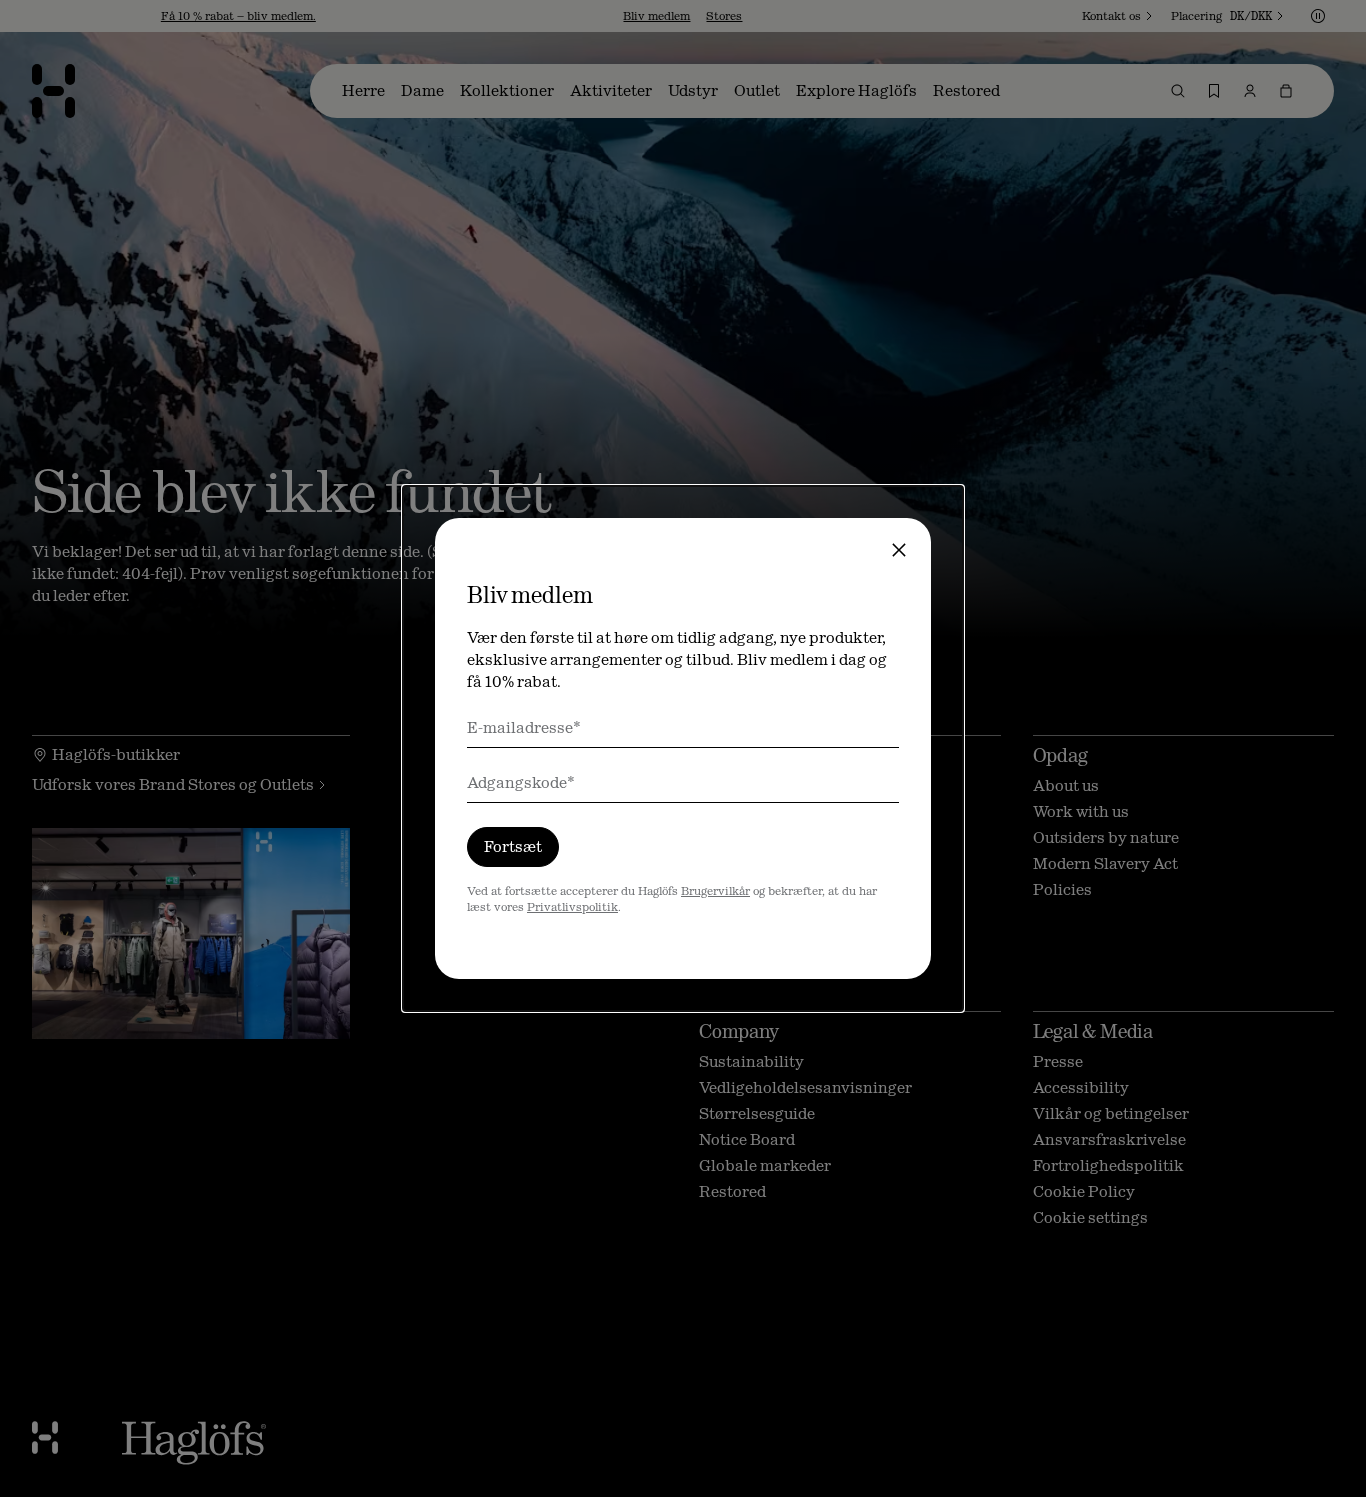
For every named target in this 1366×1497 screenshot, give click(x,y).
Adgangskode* (521, 782)
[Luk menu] (899, 550)
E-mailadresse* (524, 727)
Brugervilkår (715, 891)
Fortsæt (513, 846)
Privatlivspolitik (572, 907)
